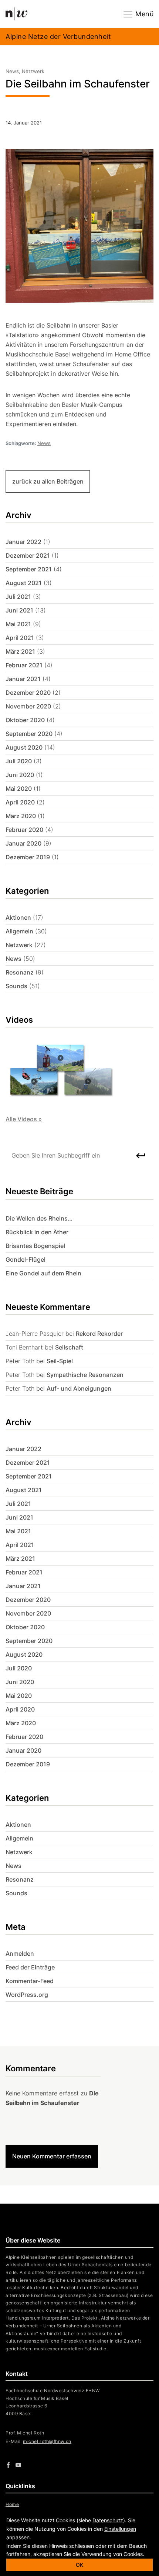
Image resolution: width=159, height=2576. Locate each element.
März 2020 (21, 816)
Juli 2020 (19, 761)
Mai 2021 (18, 624)
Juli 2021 (18, 597)
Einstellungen (120, 2529)
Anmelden (20, 1953)
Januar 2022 (23, 542)
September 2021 (29, 569)
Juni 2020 (20, 775)
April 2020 (20, 802)
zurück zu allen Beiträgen (48, 481)
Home (12, 2504)
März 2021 (20, 651)
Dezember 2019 (28, 857)
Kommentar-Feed (30, 1981)
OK (79, 2565)
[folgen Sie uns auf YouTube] (18, 2465)
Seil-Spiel (60, 1361)
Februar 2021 (24, 665)
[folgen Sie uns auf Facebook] (8, 2465)
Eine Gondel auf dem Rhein (43, 1273)
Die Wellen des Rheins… (39, 1218)
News (44, 443)
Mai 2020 (19, 789)
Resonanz (20, 972)
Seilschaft (69, 1347)
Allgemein (19, 931)
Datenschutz (108, 2520)
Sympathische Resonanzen (85, 1375)
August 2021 (24, 583)
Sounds (16, 986)
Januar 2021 (23, 679)
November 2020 (28, 706)
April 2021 (20, 638)
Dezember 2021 (28, 555)
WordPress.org (27, 1995)
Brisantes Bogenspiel (35, 1246)
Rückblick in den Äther (37, 1232)
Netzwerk (19, 945)
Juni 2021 (19, 610)
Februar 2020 (24, 830)
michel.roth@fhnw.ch (47, 2441)
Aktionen (18, 917)
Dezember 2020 (28, 693)
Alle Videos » (24, 1119)
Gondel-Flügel (26, 1259)
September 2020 (29, 734)
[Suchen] (148, 1155)
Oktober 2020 (25, 720)
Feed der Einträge (30, 1967)
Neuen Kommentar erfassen (52, 2156)
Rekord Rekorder (99, 1334)
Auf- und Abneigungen (79, 1388)
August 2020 (24, 747)
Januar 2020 (23, 843)
